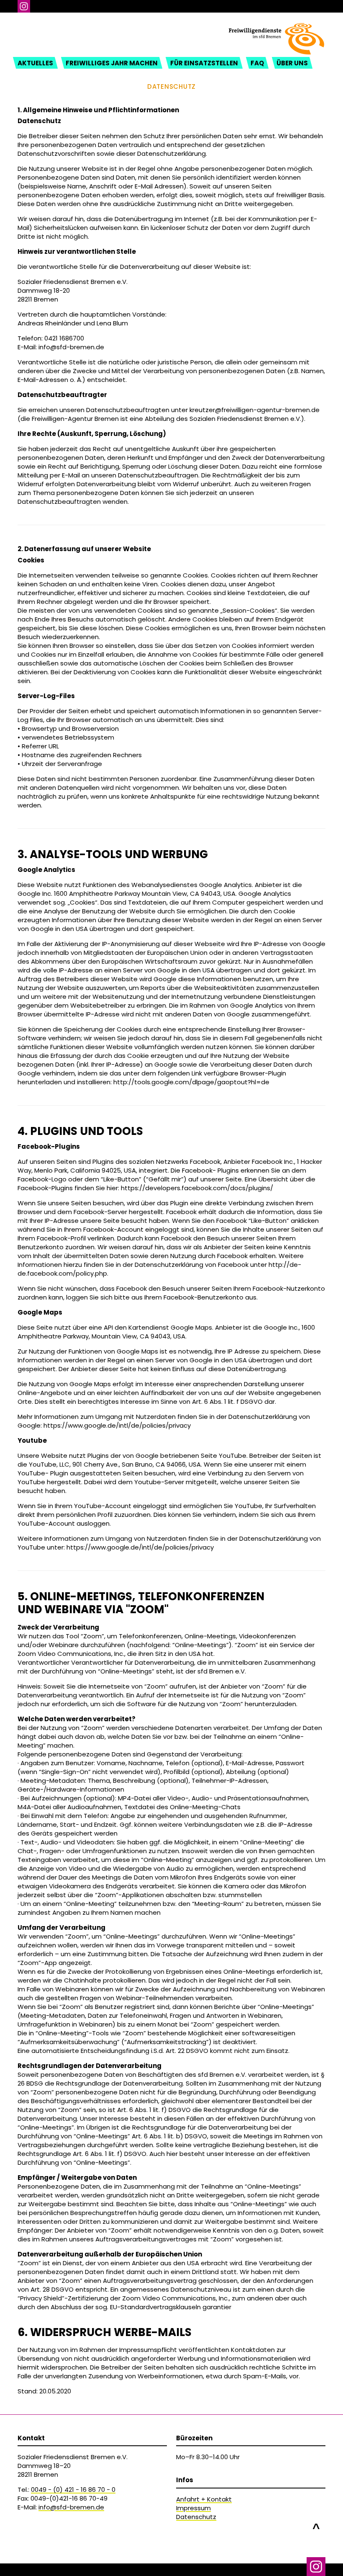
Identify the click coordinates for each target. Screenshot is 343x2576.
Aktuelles (35, 63)
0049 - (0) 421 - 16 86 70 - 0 (73, 2490)
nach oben (316, 2524)
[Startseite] (276, 28)
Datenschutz (196, 2517)
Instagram (24, 6)
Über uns (292, 63)
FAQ (257, 63)
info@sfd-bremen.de (71, 2507)
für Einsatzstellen (204, 63)
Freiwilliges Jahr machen (112, 63)
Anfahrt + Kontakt (204, 2499)
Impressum (193, 2508)
